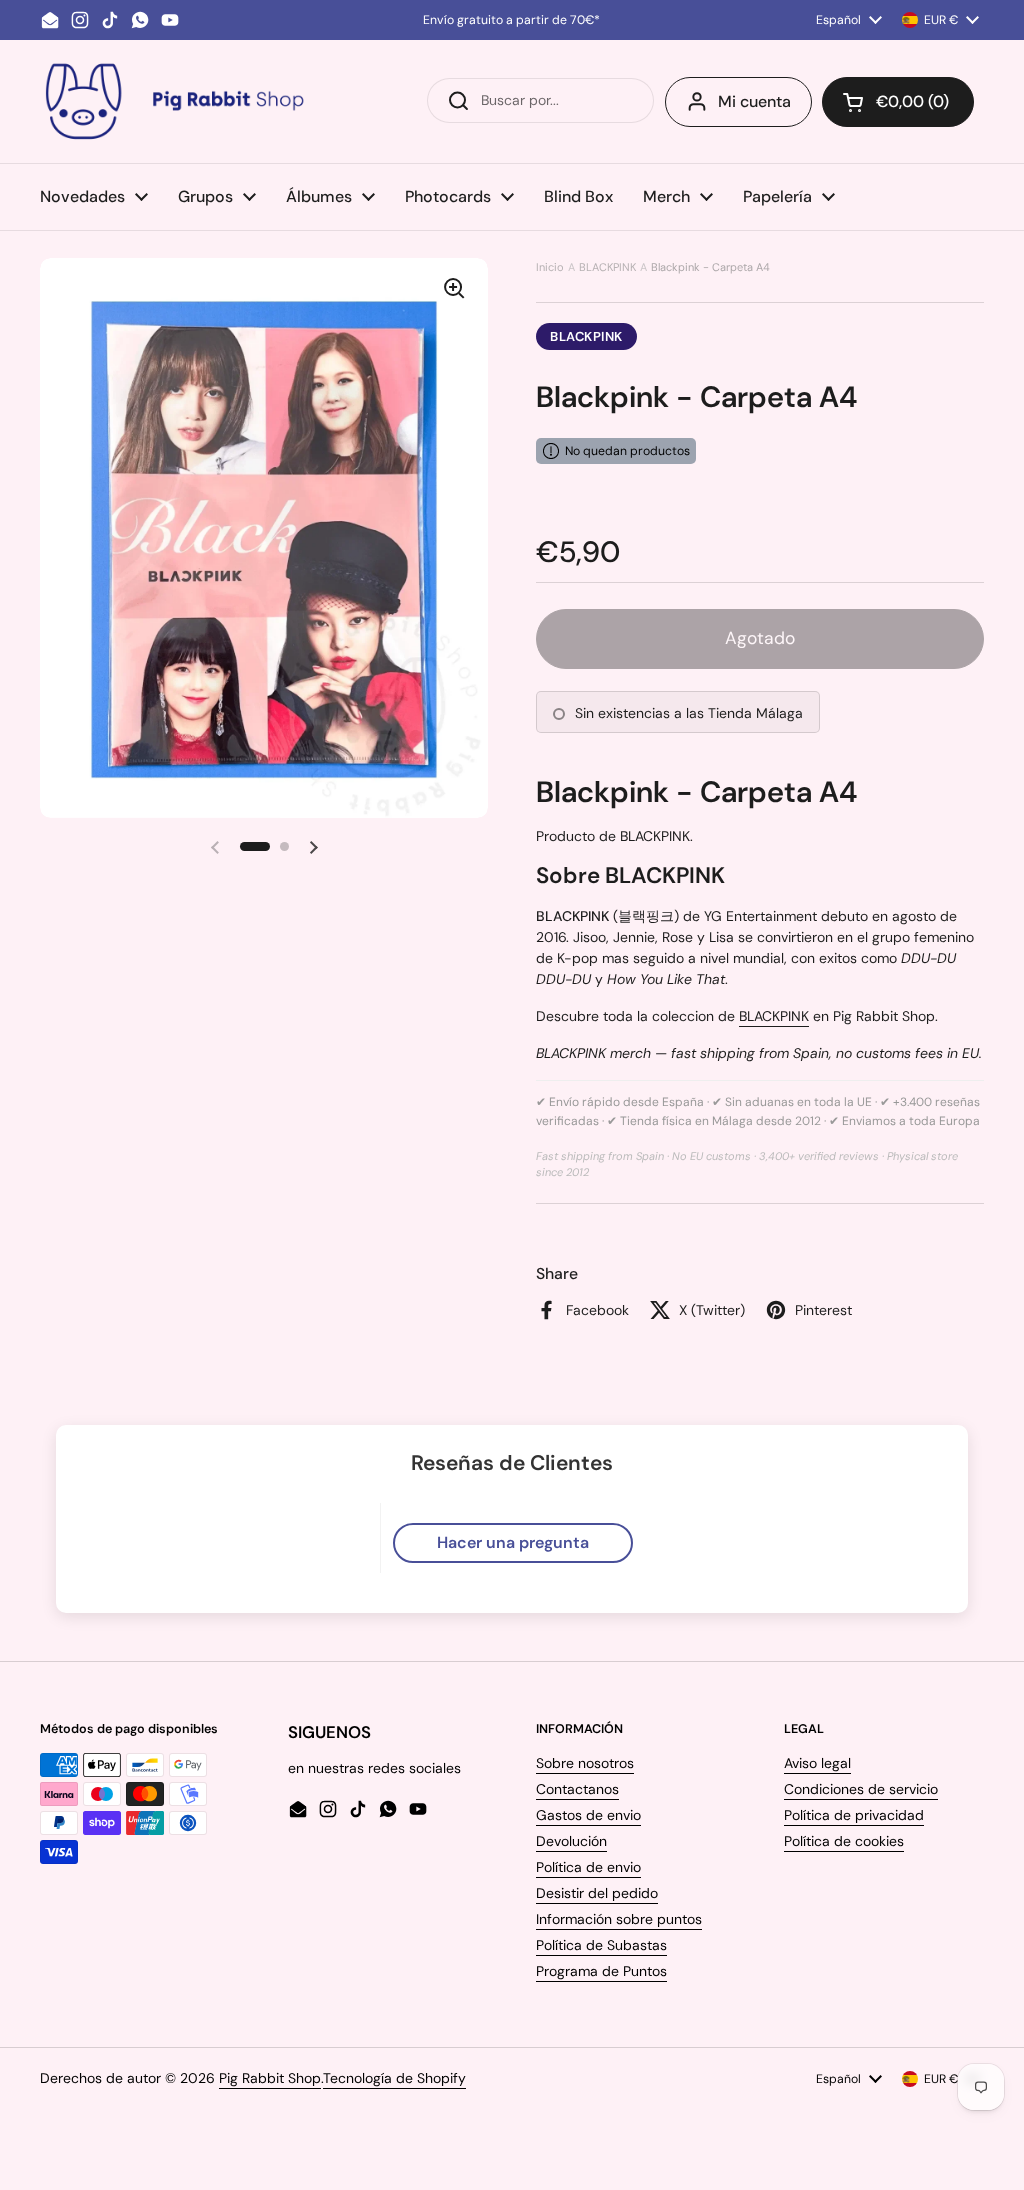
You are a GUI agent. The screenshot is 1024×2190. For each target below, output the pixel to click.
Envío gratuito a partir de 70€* (511, 20)
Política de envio (588, 1867)
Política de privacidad (854, 1815)
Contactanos (577, 1789)
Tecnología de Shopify (394, 2078)
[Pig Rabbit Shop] (173, 101)
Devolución (571, 1841)
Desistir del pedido (597, 1893)
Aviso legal (817, 1763)
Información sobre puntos (619, 1919)
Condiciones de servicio (861, 1789)
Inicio (550, 267)
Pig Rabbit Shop (270, 2078)
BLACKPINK (607, 267)
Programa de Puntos (601, 1971)
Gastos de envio (588, 1815)
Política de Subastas (601, 1945)
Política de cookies (844, 1841)
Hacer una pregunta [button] (513, 1542)
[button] (898, 102)
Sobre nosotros (585, 1763)
